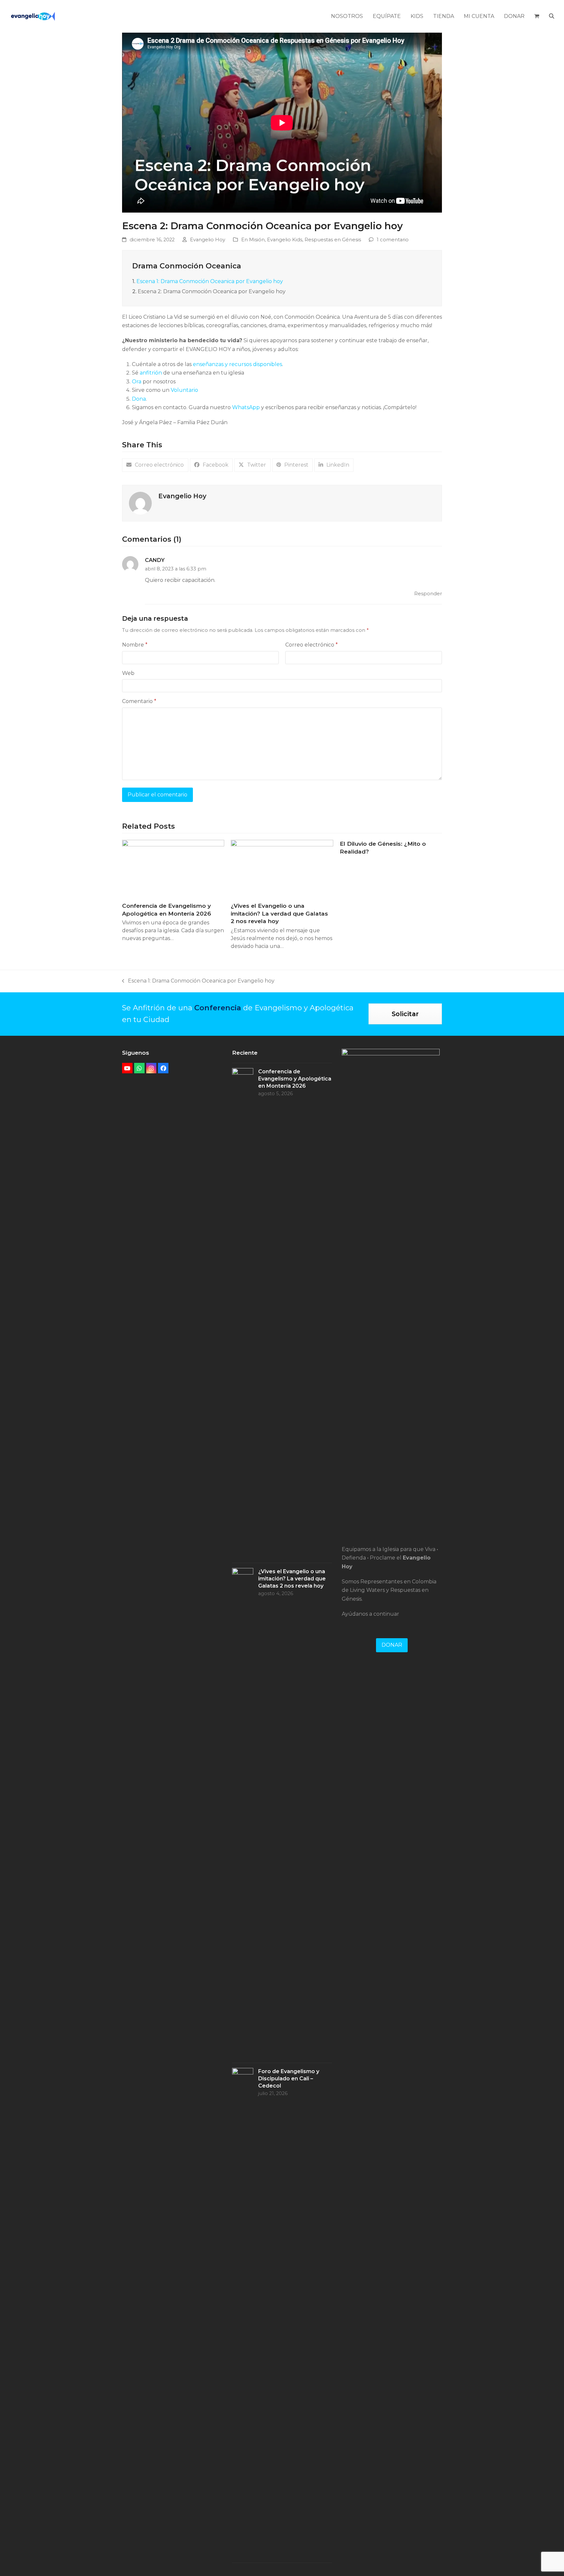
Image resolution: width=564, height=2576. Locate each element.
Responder (428, 594)
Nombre (135, 645)
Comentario (139, 701)
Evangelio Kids (285, 240)
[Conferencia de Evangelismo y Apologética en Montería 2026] (173, 868)
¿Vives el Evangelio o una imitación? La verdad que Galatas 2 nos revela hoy (279, 913)
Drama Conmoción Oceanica (187, 266)
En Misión (253, 240)
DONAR (392, 1645)
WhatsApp (246, 407)
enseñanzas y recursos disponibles (237, 364)
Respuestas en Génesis (333, 240)
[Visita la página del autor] (140, 503)
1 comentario (393, 240)
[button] (537, 16)
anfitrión (151, 373)
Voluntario (184, 390)
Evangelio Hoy (208, 240)
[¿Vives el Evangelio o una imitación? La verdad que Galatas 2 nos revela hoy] (282, 868)
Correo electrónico (312, 645)
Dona (139, 399)
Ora (137, 382)
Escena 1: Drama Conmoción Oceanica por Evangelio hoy (210, 281)
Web (128, 673)
